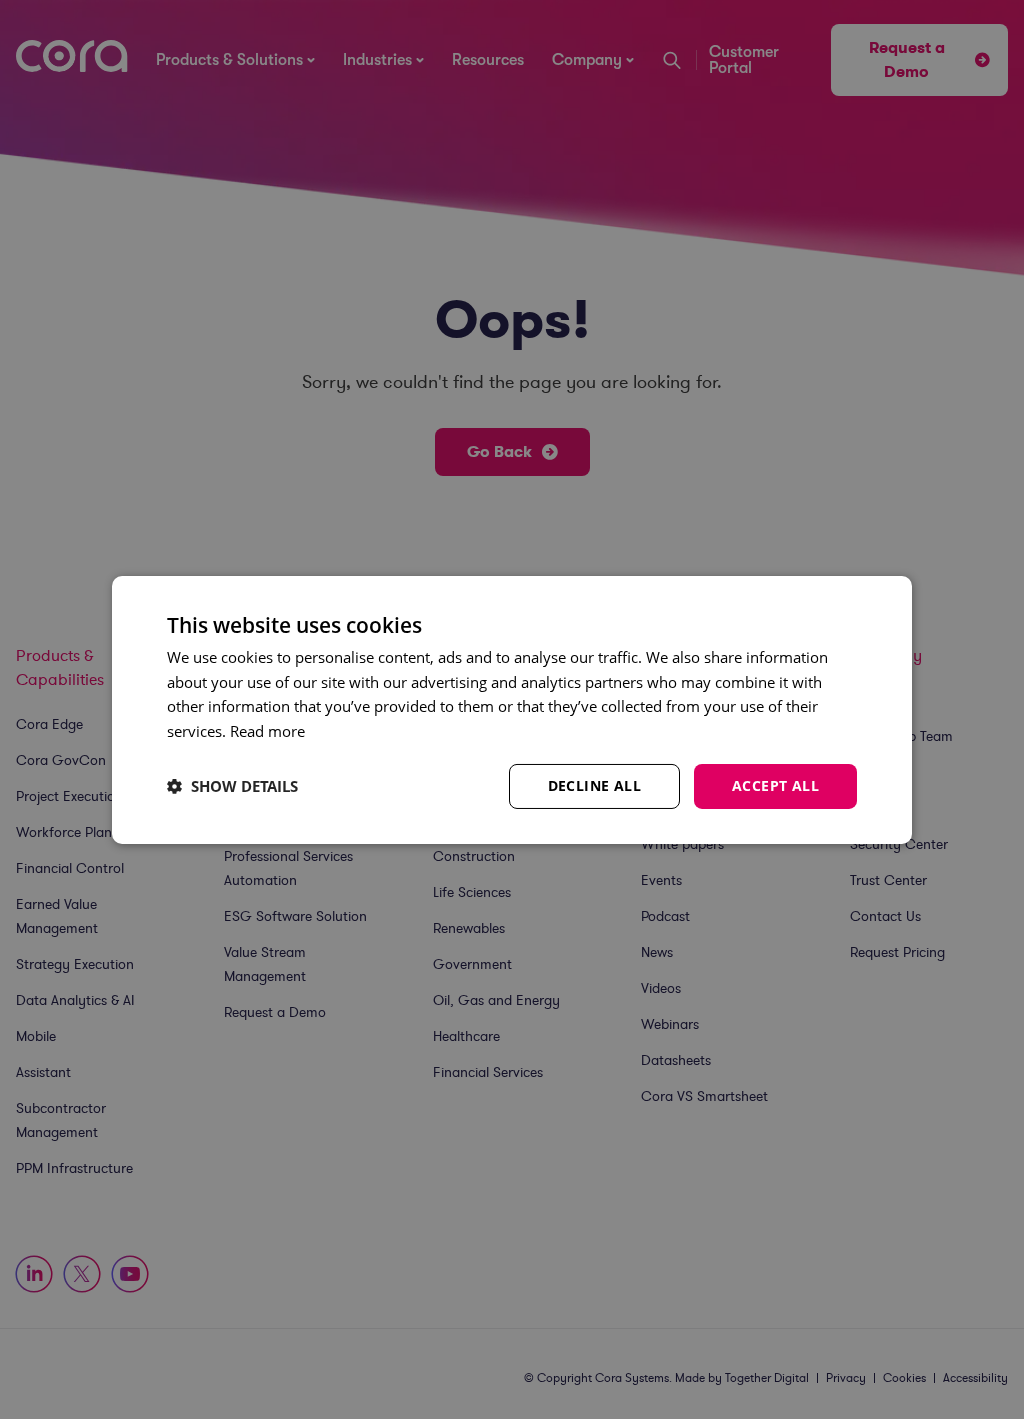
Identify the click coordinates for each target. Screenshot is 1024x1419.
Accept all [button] (775, 785)
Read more (267, 731)
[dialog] (512, 709)
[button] (232, 786)
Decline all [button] (594, 785)
